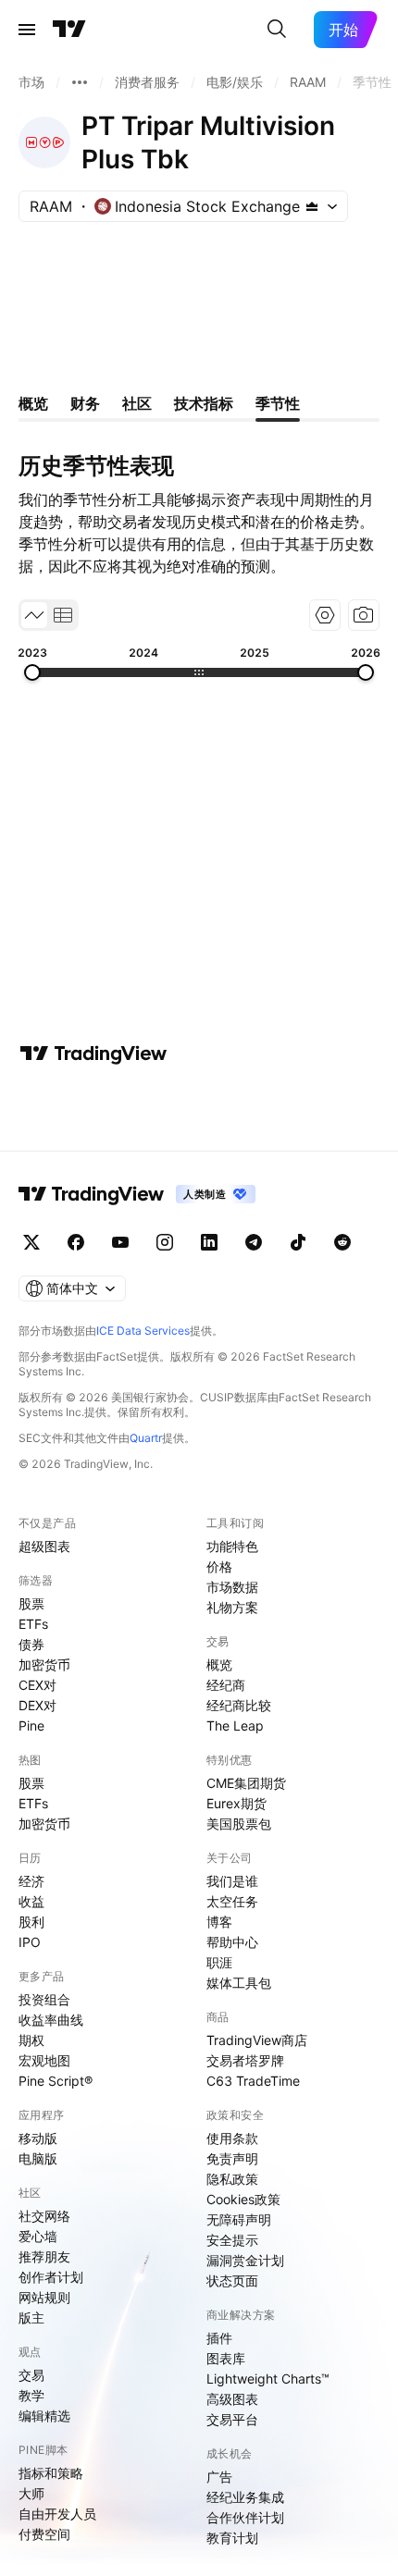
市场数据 (232, 1587)
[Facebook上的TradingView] (76, 1242)
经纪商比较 (239, 1705)
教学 (31, 2395)
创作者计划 (51, 2277)
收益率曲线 (51, 2020)
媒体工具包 (239, 1983)
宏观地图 (44, 2060)
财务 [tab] (85, 403)
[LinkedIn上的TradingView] (209, 1242)
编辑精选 (44, 2416)
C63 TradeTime (253, 2081)
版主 (31, 2317)
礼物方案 (232, 1607)
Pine (31, 1726)
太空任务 (232, 1901)
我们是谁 (232, 1881)
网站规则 (44, 2297)
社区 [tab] (137, 403)
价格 (219, 1566)
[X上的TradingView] (31, 1242)
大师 (31, 2493)
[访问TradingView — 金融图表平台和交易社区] (93, 1054)
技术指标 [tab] (204, 403)
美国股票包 (239, 1824)
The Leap (235, 1726)
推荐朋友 (44, 2256)
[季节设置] (325, 615)
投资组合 (44, 1999)
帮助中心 (232, 1942)
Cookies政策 (243, 2199)
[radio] (34, 615)
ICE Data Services (143, 1331)
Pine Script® (56, 2081)
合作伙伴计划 (245, 2517)
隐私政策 (232, 2179)
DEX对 (37, 1705)
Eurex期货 (236, 1803)
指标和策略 (51, 2473)
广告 (219, 2477)
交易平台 (232, 2419)
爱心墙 (38, 2236)
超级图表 (44, 1546)
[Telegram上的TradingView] (254, 1242)
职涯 (219, 1962)
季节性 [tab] (278, 403)
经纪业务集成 (245, 2497)
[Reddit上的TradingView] (342, 1242)
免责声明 (232, 2158)
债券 (31, 1644)
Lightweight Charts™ (268, 2379)
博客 (219, 1922)
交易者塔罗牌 (245, 2060)
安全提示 (232, 2240)
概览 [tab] (33, 403)
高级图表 (232, 2399)
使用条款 (232, 2138)
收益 (31, 1901)
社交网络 (44, 2216)
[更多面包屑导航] (80, 82)
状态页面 (232, 2280)
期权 (31, 2040)
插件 (219, 2338)
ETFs (33, 1624)
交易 (31, 2375)
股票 (31, 1603)
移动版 (38, 2138)
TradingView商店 (257, 2040)
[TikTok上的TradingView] (298, 1242)
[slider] (32, 672)
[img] (312, 206)
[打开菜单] (27, 30)
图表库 (226, 2358)
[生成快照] (364, 615)
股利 (31, 1922)
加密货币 (44, 1664)
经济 (31, 1881)
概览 (219, 1664)
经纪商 (226, 1685)
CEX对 (37, 1685)
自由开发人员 (57, 2514)
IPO (30, 1942)
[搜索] (277, 30)
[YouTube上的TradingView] (120, 1242)
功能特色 (232, 1546)
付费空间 (44, 2534)
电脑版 (38, 2158)
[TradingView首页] (69, 30)
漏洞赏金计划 (245, 2260)
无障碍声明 (239, 2219)
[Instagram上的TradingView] (165, 1242)
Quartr (146, 1438)
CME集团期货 (246, 1783)
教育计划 (232, 2538)
